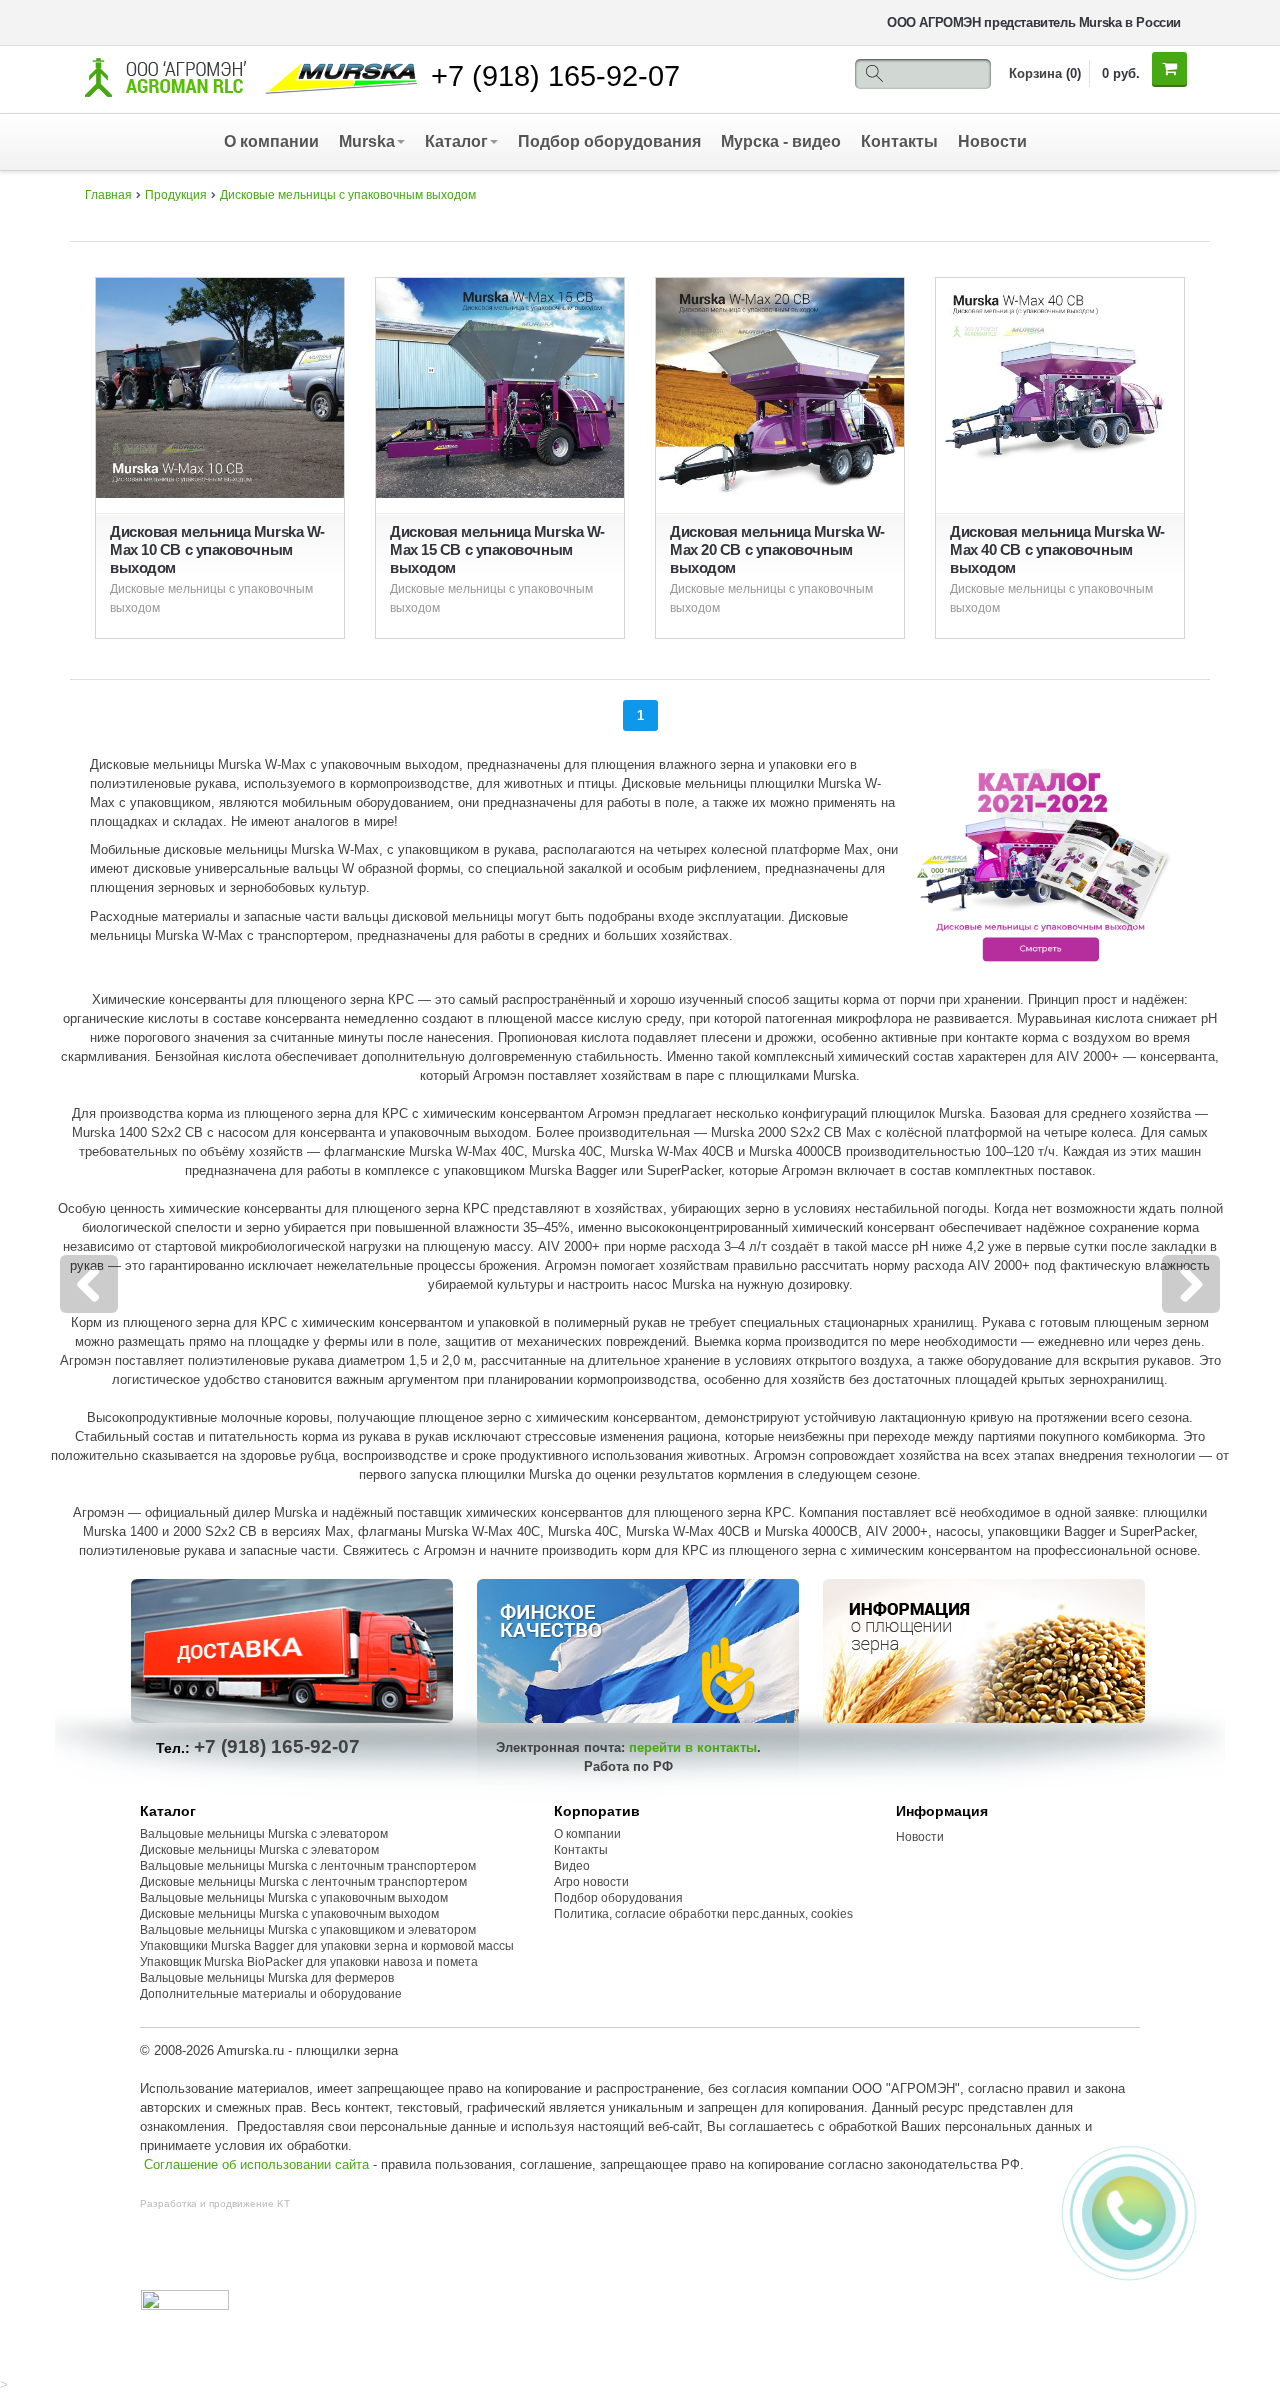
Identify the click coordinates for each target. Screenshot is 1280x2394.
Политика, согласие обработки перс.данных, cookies (705, 1914)
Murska (367, 141)
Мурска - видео (781, 141)
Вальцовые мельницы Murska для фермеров (267, 1978)
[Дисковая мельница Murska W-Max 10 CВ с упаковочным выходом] (220, 386)
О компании (271, 141)
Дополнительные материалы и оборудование (271, 1994)
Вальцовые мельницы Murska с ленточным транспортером (308, 1866)
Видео (572, 1866)
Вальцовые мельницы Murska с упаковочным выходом (294, 1898)
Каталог (456, 141)
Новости (992, 141)
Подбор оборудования (609, 141)
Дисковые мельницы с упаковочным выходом (348, 195)
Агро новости (591, 1882)
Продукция (176, 195)
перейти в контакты (693, 1747)
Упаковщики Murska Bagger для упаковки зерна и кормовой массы (327, 1946)
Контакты (899, 141)
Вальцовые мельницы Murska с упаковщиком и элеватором (308, 1930)
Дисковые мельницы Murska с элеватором (259, 1850)
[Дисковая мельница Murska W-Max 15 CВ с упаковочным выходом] (500, 386)
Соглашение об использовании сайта (256, 2164)
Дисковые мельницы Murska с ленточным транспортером (303, 1882)
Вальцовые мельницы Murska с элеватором (264, 1834)
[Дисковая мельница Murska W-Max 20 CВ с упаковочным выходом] (780, 386)
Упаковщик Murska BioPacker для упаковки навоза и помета (309, 1962)
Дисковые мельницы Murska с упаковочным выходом (289, 1914)
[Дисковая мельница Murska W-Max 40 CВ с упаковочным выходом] (1060, 386)
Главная (108, 195)
